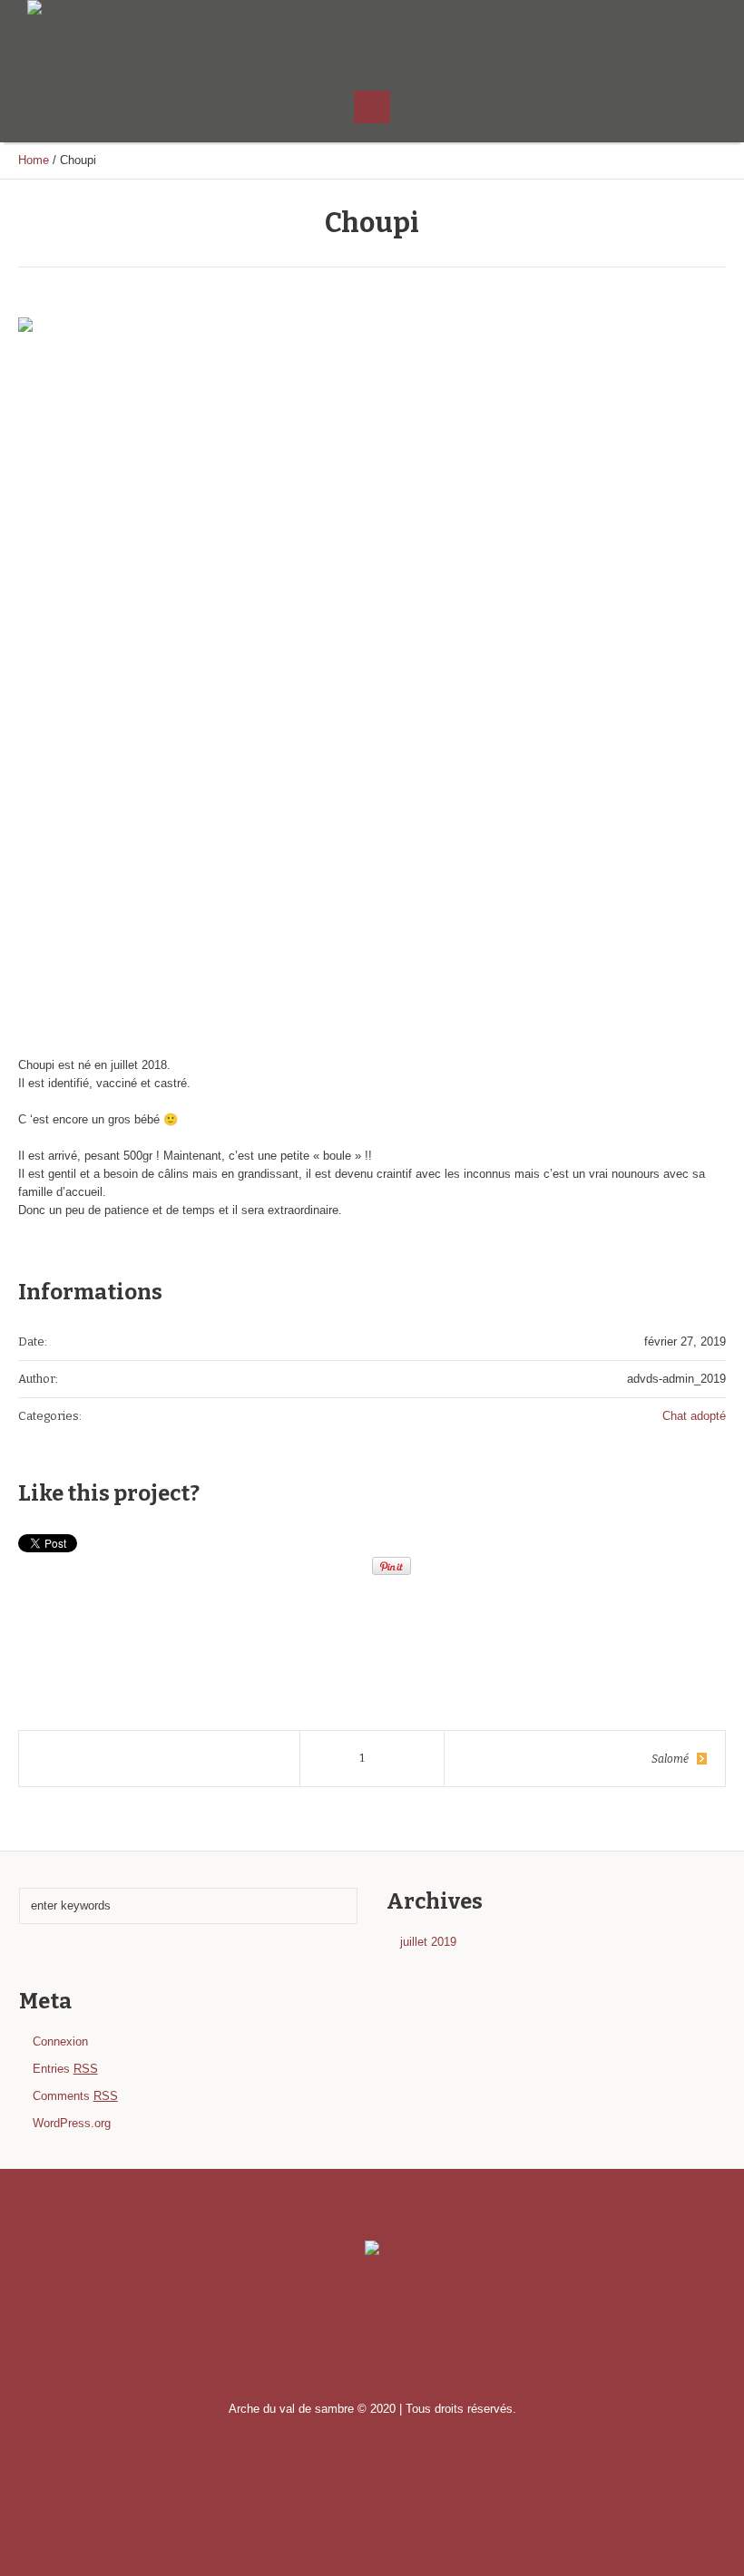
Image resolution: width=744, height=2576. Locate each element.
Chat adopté (694, 1416)
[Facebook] (703, 34)
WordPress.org (72, 2123)
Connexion (60, 2041)
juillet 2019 (428, 1942)
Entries (65, 2069)
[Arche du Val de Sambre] (372, 2250)
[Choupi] (372, 671)
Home (34, 160)
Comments (75, 2096)
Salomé (670, 1759)
